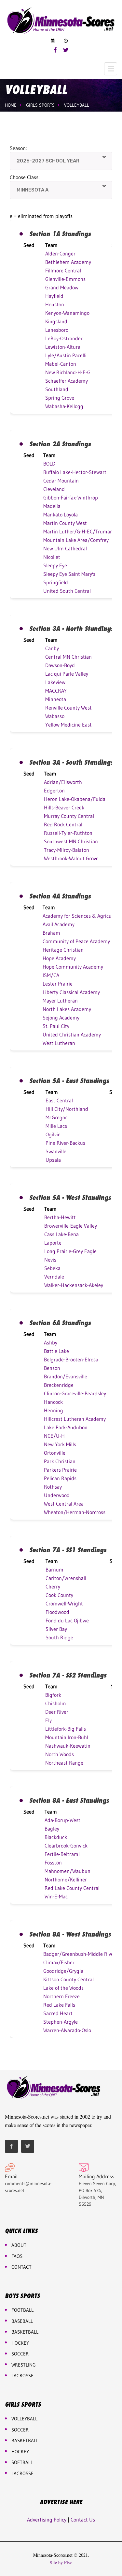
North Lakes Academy (67, 1009)
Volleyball (77, 105)
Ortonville (55, 1453)
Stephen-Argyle (61, 2022)
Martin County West (65, 523)
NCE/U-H (54, 1436)
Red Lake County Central (72, 1888)
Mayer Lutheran (60, 1001)
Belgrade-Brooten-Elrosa (71, 1359)
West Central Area (64, 1504)
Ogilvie (53, 1134)
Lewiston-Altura (63, 347)
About (19, 2245)
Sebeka (52, 1268)
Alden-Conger (60, 253)
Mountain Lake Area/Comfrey (76, 540)
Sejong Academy (61, 1018)
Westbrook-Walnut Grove (71, 858)
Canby (52, 648)
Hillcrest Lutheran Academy (75, 1419)
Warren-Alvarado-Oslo (67, 2030)
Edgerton (54, 790)
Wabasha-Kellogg (64, 406)
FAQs (17, 2256)
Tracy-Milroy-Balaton (67, 850)
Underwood (57, 1495)
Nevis (50, 1260)
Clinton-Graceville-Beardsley (75, 1393)
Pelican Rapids (60, 1478)
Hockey (20, 2452)
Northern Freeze (61, 1996)
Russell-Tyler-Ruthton (68, 833)
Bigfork (53, 1695)
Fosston (53, 1863)
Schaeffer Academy (67, 381)
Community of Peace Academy (76, 941)
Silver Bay (56, 1629)
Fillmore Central (63, 270)
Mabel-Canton (61, 364)
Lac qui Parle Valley (67, 674)
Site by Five (61, 2563)
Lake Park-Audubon (66, 1427)
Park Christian (60, 1461)
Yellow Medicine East (68, 725)
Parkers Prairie (60, 1470)
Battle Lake (56, 1351)
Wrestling (24, 2365)
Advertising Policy (47, 2520)
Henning (54, 1410)
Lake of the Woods (63, 1988)
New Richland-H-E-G (68, 372)
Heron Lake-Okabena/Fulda (75, 799)
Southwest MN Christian (71, 841)
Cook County (59, 1595)
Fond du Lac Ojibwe (67, 1620)
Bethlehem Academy (68, 262)
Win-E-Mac (56, 1896)
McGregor (56, 1117)
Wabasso (55, 716)
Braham (51, 933)
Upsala (53, 1160)
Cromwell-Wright (64, 1603)
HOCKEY (20, 2343)
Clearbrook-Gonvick (66, 1846)
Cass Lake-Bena (61, 1234)
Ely (48, 1720)
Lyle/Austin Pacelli (66, 355)
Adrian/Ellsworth (63, 782)
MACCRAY (56, 691)
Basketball (25, 2440)
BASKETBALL (25, 2332)
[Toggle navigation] (111, 69)
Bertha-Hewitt (60, 1217)
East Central (59, 1100)
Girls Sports (40, 105)
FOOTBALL (22, 2310)
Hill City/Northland (67, 1109)
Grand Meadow (62, 287)
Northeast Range (64, 1763)
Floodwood (57, 1612)
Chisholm (56, 1703)
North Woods (60, 1754)
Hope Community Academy (73, 967)
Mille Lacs (56, 1126)
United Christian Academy (72, 1035)
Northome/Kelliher (66, 1879)
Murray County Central (69, 816)
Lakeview (55, 682)
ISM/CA (51, 975)
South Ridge (59, 1637)
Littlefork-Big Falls (66, 1729)
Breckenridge (59, 1385)
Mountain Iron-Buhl (67, 1737)
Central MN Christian (68, 657)
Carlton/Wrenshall (66, 1578)
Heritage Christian (63, 950)
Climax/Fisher (59, 1962)
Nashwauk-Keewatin (68, 1746)
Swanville (56, 1151)
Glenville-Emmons (65, 279)
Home (11, 105)
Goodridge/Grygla (63, 1971)
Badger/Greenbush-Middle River (79, 1954)
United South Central (67, 591)
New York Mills (60, 1444)
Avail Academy (59, 924)
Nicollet (52, 557)
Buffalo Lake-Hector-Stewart (75, 472)
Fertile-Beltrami (62, 1854)
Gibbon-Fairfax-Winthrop (71, 498)
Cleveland (54, 489)
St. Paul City (56, 1026)
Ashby (51, 1342)
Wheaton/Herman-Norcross (75, 1512)
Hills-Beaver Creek (64, 807)
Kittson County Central (68, 1979)
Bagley (52, 1829)
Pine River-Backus (65, 1143)
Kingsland (56, 321)
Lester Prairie (58, 984)
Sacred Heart (58, 2013)
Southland (57, 389)
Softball (22, 2462)
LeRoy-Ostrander (64, 338)
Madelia (52, 506)
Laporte (53, 1243)
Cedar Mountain (61, 481)
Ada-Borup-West (62, 1820)
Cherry (53, 1587)
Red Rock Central (63, 824)
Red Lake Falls (59, 2005)
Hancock (53, 1402)
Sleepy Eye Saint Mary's (69, 574)
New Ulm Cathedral (65, 548)
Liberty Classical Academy (71, 992)
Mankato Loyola (61, 514)
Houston (55, 304)
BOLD (49, 464)
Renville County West (68, 708)
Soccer (20, 2354)
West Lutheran (59, 1043)
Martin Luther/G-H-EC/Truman (78, 531)
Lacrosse (22, 2376)
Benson (52, 1368)
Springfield (56, 582)
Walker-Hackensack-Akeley (74, 1285)
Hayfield (54, 296)
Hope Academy (59, 958)
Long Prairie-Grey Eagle (70, 1251)
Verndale (54, 1277)
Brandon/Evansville (66, 1376)
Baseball (22, 2321)
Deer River (57, 1712)
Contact (21, 2267)
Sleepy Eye (55, 565)
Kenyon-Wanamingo (67, 313)
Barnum (54, 1570)
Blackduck (56, 1837)
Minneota (56, 699)
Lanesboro (57, 330)
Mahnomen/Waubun (68, 1871)
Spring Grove (60, 398)
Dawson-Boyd (60, 665)
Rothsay (53, 1487)
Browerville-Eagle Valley (71, 1226)
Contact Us (83, 2520)
